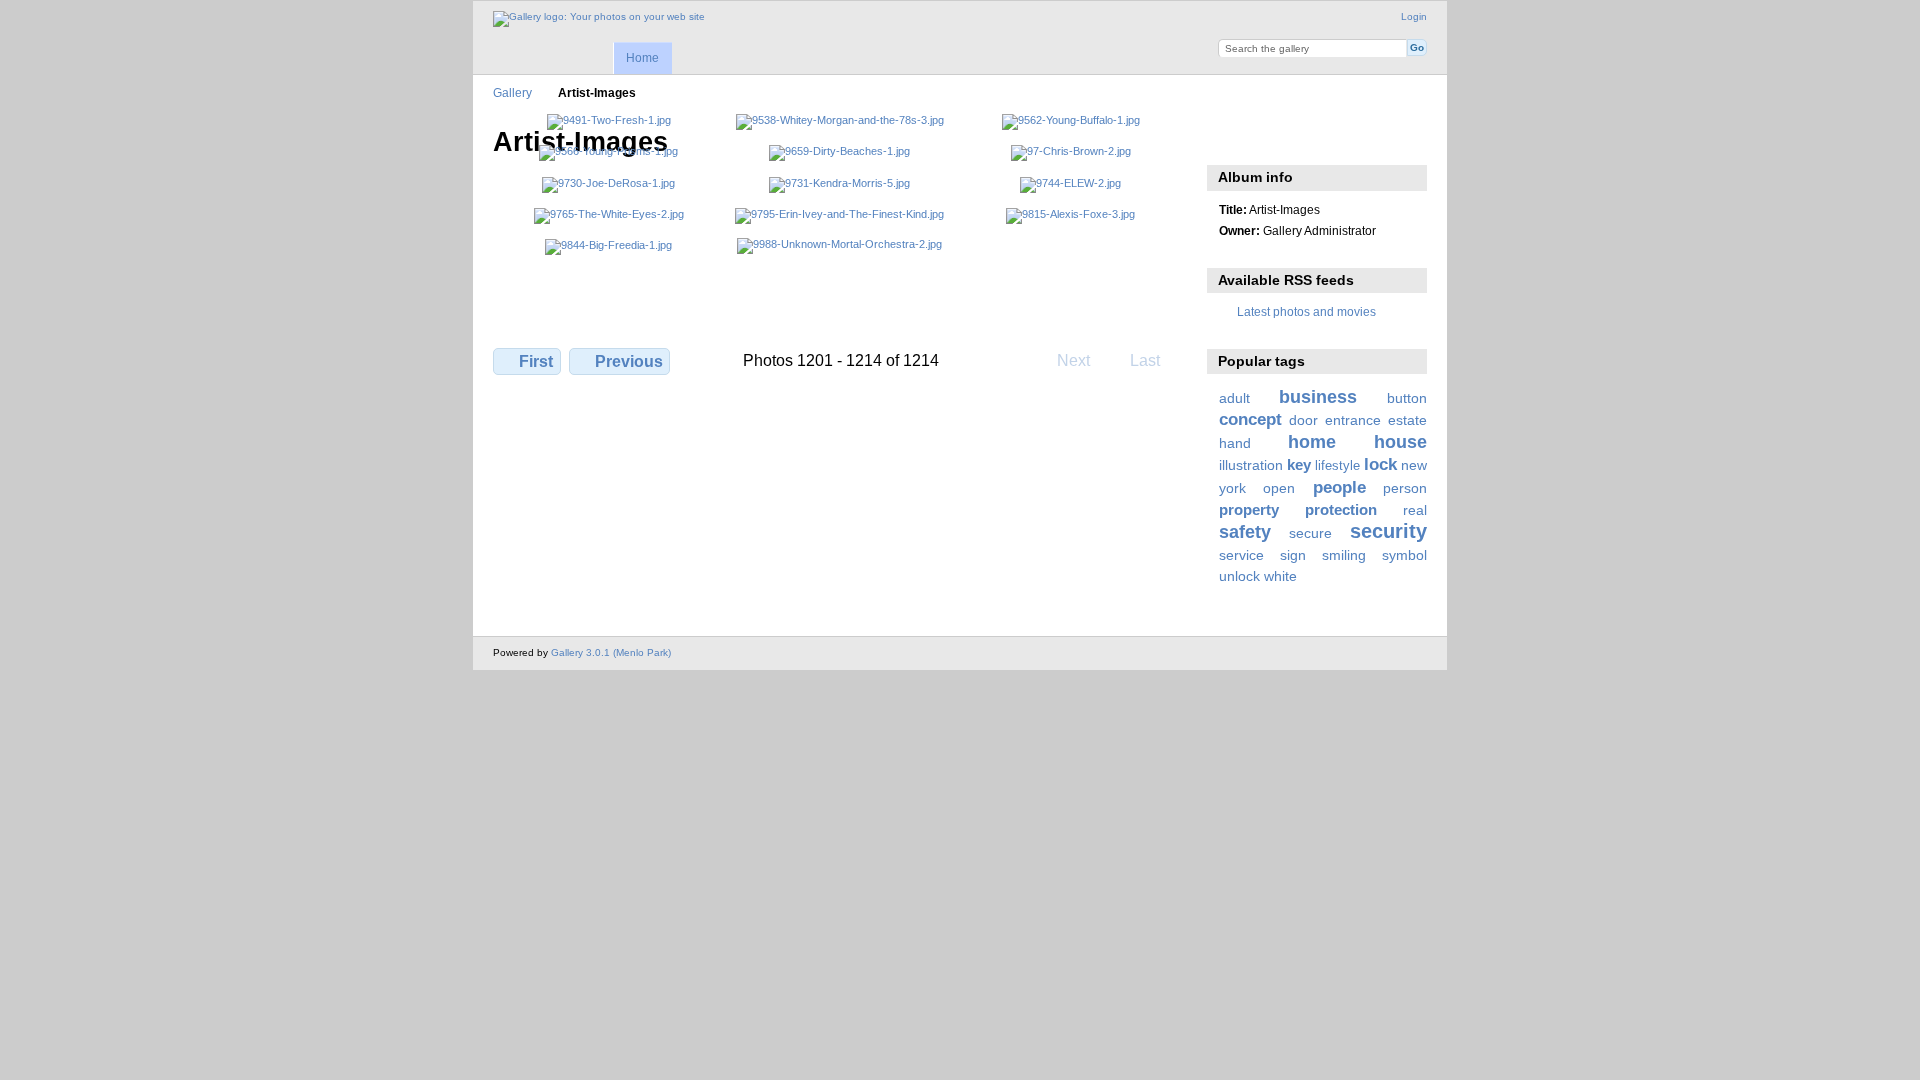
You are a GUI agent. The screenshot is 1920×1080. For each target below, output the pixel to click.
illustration (1251, 465)
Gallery (512, 92)
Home (642, 58)
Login (1414, 16)
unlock (1239, 576)
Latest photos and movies (1306, 311)
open (1279, 488)
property (1249, 509)
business (1318, 396)
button (1407, 398)
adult (1234, 398)
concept (1250, 419)
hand (1235, 443)
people (1339, 487)
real (1415, 510)
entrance (1353, 420)
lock (1380, 464)
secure (1310, 533)
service (1241, 555)
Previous (629, 361)
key (1299, 464)
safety (1245, 531)
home (1312, 441)
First (536, 361)
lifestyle (1337, 466)
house (1400, 441)
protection (1341, 509)
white (1280, 576)
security (1388, 531)
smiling (1344, 555)
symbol (1404, 555)
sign (1293, 555)
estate (1407, 420)
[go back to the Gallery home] (599, 19)
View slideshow (1229, 140)
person (1405, 488)
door (1303, 420)
